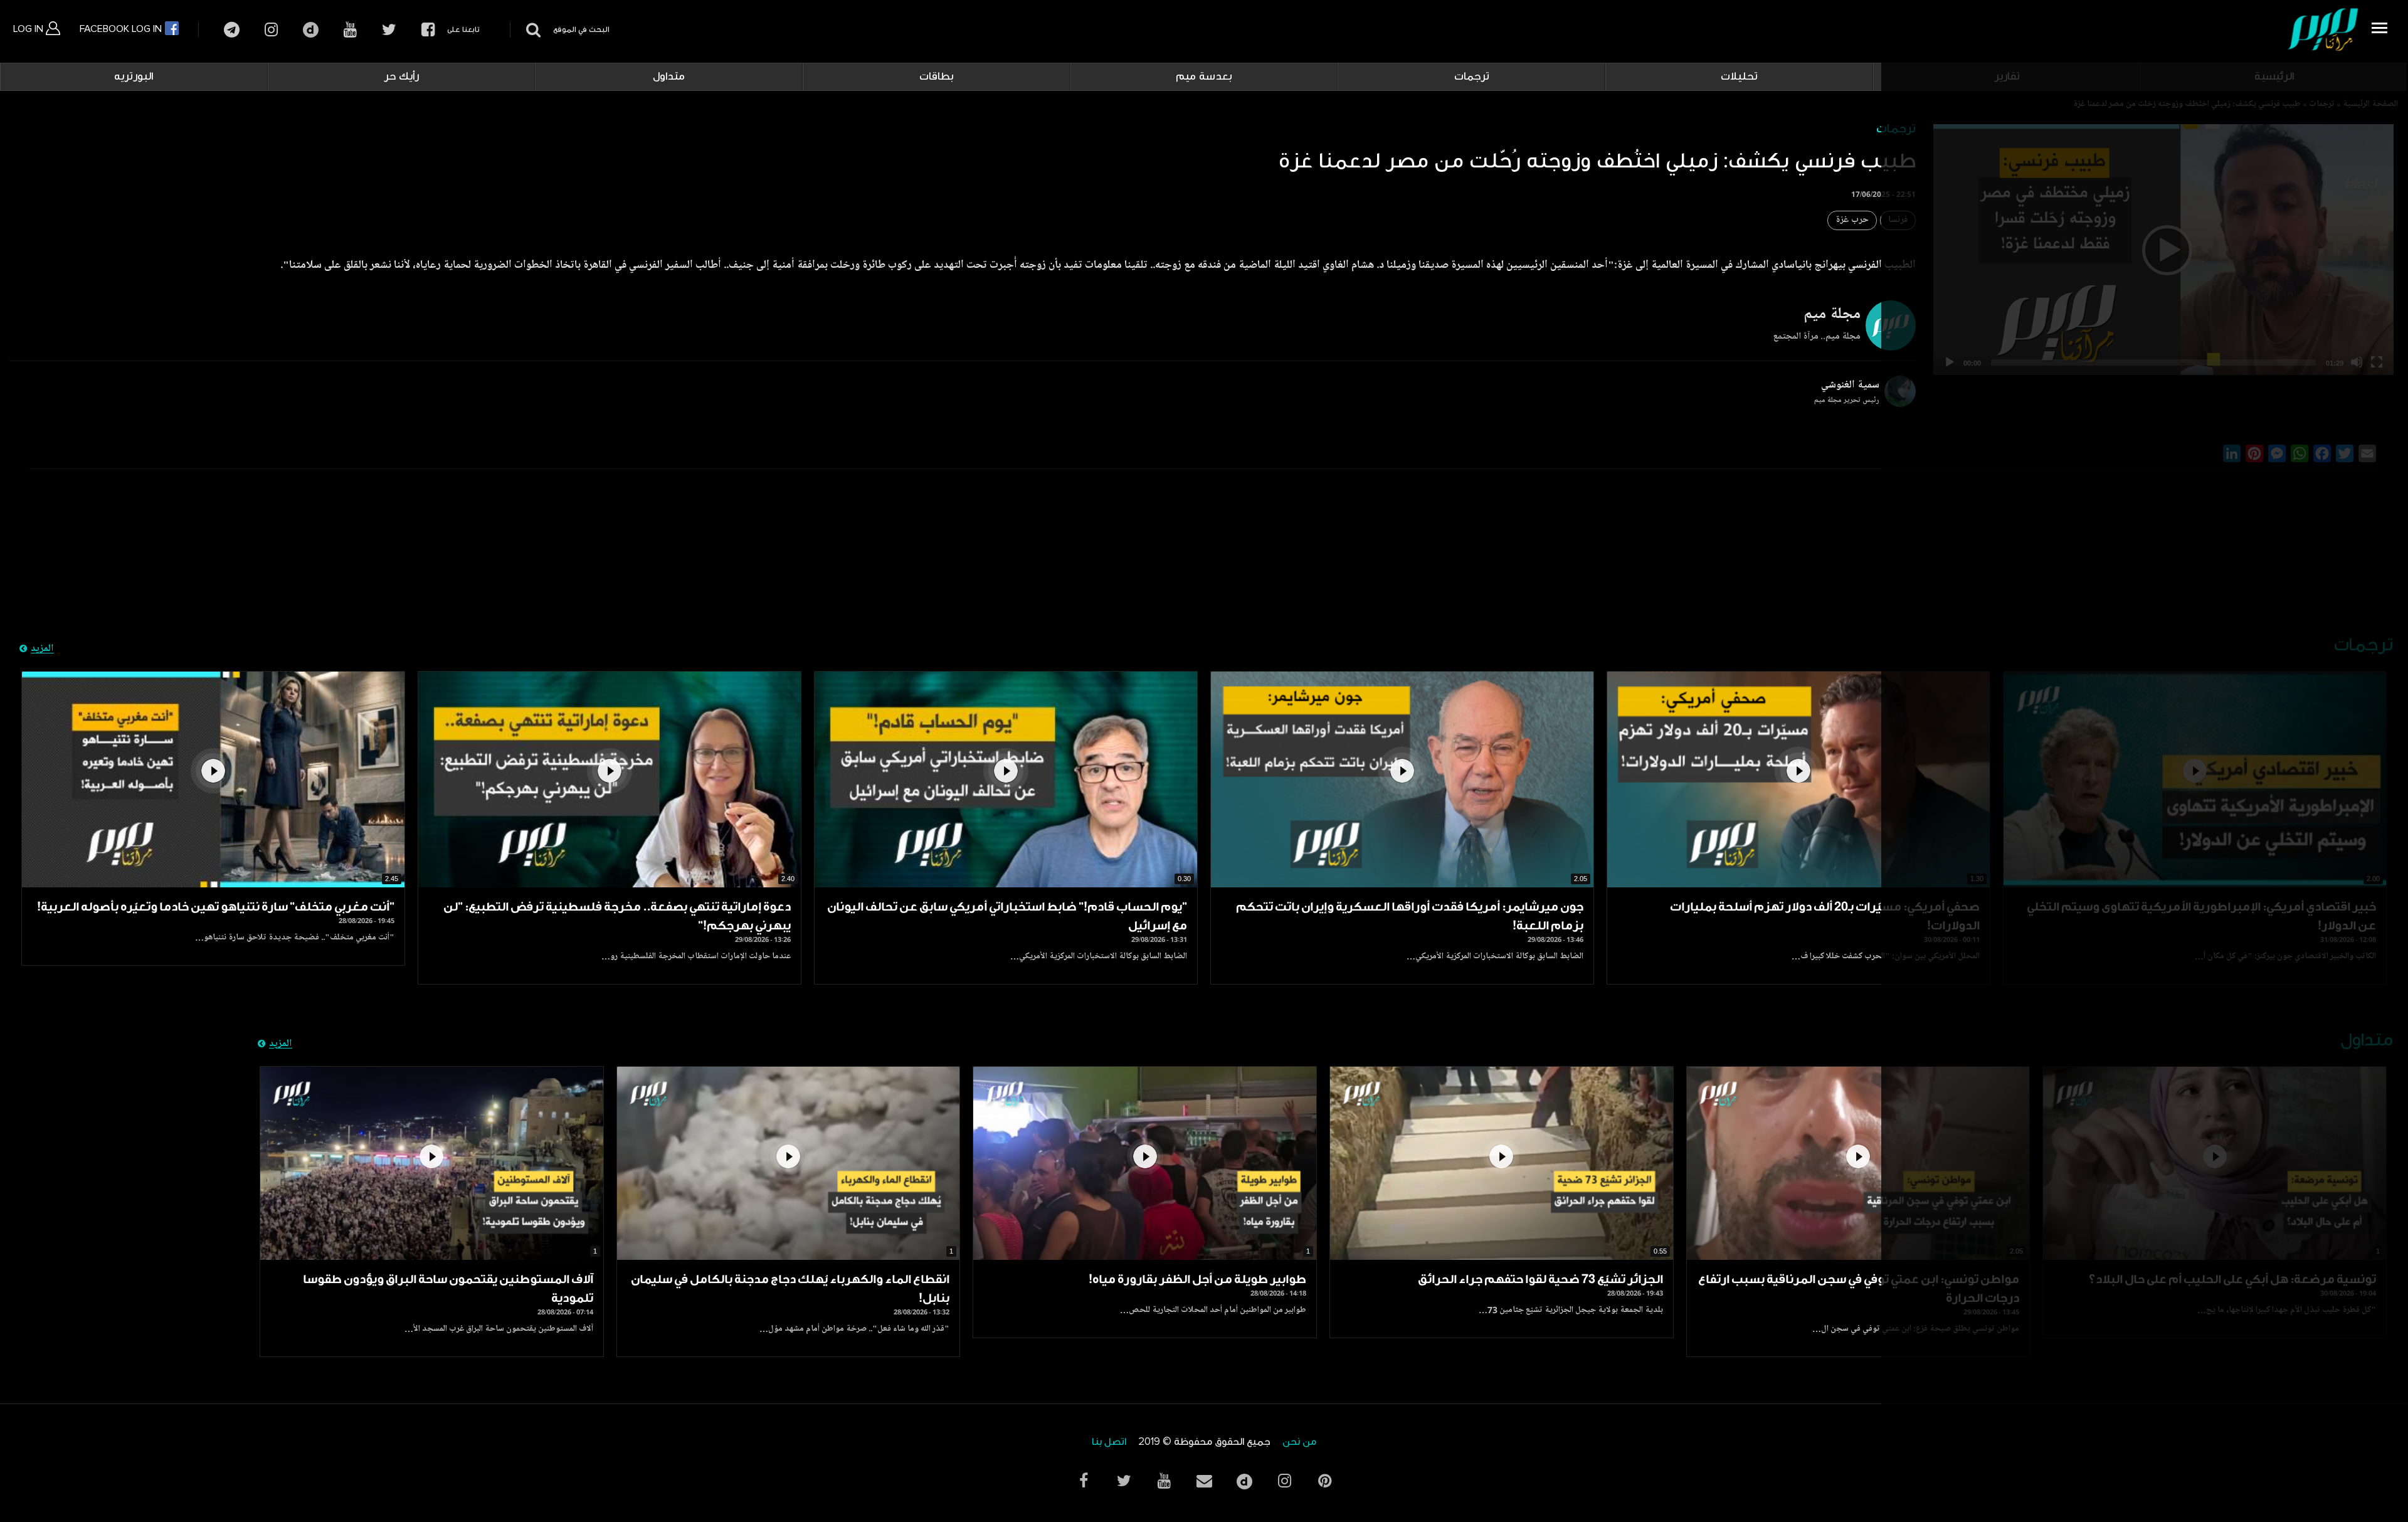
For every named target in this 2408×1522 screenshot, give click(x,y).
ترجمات (1472, 77)
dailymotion (311, 30)
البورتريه (134, 77)
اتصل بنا (1109, 1442)
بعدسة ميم (1204, 77)
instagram (271, 30)
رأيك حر (401, 77)
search (531, 30)
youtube (350, 30)
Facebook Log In (122, 29)
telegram (232, 30)
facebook (428, 30)
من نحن (1299, 1442)
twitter (389, 30)
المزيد (42, 649)
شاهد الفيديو (1798, 779)
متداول (669, 77)
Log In (29, 29)
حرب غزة (1852, 220)
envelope (1204, 1481)
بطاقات (937, 77)
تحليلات (1739, 77)
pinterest (1324, 1481)
